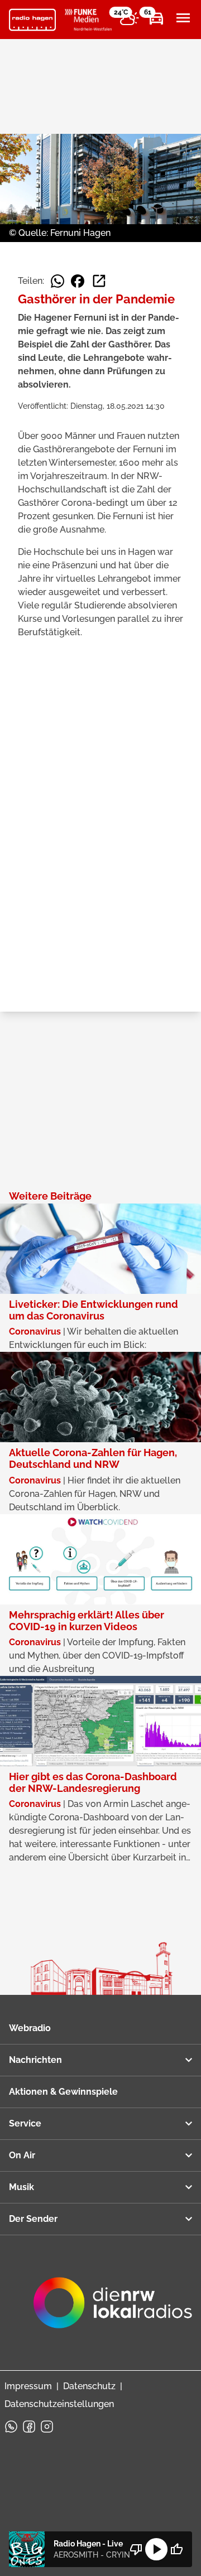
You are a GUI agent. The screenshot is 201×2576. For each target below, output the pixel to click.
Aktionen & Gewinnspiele (63, 2092)
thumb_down (136, 2549)
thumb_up (176, 2549)
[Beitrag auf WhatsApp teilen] (58, 281)
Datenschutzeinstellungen (59, 2404)
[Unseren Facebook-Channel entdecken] (29, 2427)
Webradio (30, 2028)
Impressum (28, 2386)
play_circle (156, 2549)
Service (25, 2123)
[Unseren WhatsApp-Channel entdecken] (11, 2427)
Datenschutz (89, 2386)
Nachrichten (35, 2060)
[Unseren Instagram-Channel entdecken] (47, 2427)
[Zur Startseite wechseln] (32, 20)
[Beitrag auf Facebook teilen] (78, 281)
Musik (21, 2187)
